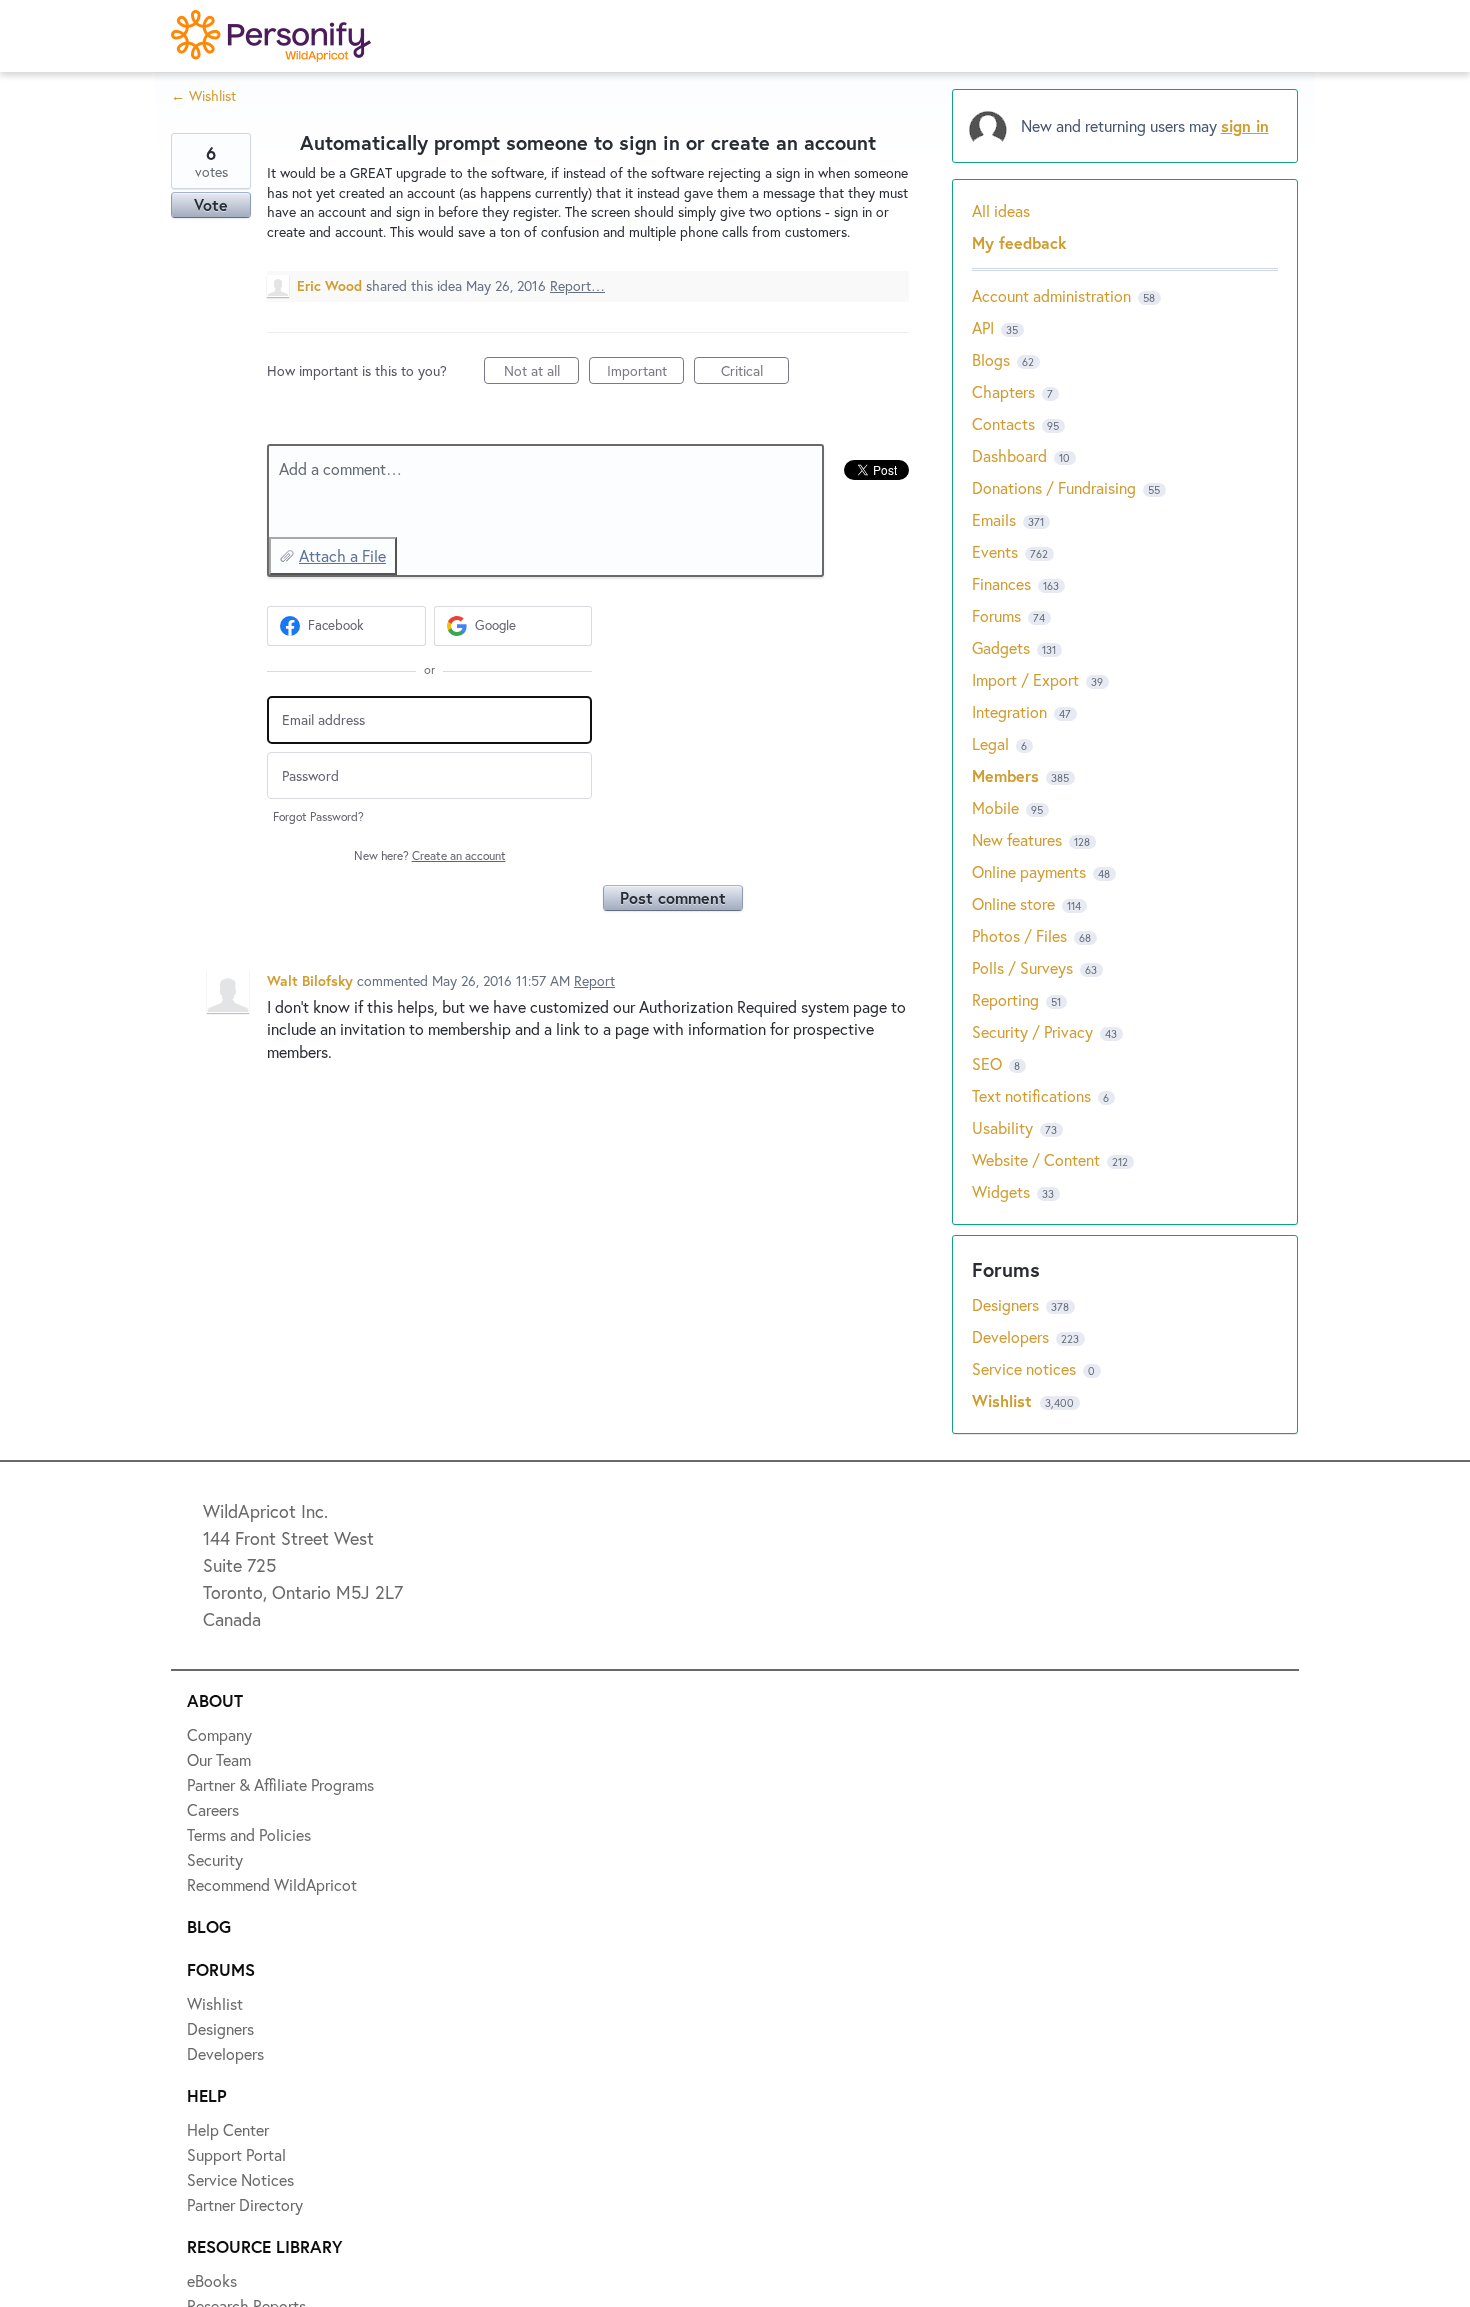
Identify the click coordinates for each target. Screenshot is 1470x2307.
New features (1017, 839)
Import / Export (1025, 679)
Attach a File (342, 555)
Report (594, 980)
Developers (1012, 1336)
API (983, 327)
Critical (755, 372)
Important (645, 372)
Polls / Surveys (1022, 967)
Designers (1007, 1304)
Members (1005, 775)
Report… (577, 285)
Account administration (1051, 295)
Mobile (995, 807)
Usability (1002, 1127)
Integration (1009, 711)
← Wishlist (203, 95)
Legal (990, 743)
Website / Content (1036, 1159)
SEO (987, 1063)
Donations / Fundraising (1056, 487)
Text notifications (1031, 1095)
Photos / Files (1019, 935)
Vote (211, 204)
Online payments (1029, 871)
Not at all (541, 372)
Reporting (1005, 999)
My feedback (1019, 242)
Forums (996, 615)
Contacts (1003, 423)
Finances (1001, 583)
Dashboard (1009, 455)
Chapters (1003, 391)
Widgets (1001, 1191)
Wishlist (1004, 1400)
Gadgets (1001, 647)
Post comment (673, 897)
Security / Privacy (1032, 1031)
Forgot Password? (318, 816)
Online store (1013, 903)
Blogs (991, 359)
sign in (1245, 125)
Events (995, 551)
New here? (430, 855)
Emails (994, 519)
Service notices (1026, 1368)
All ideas (1001, 210)
